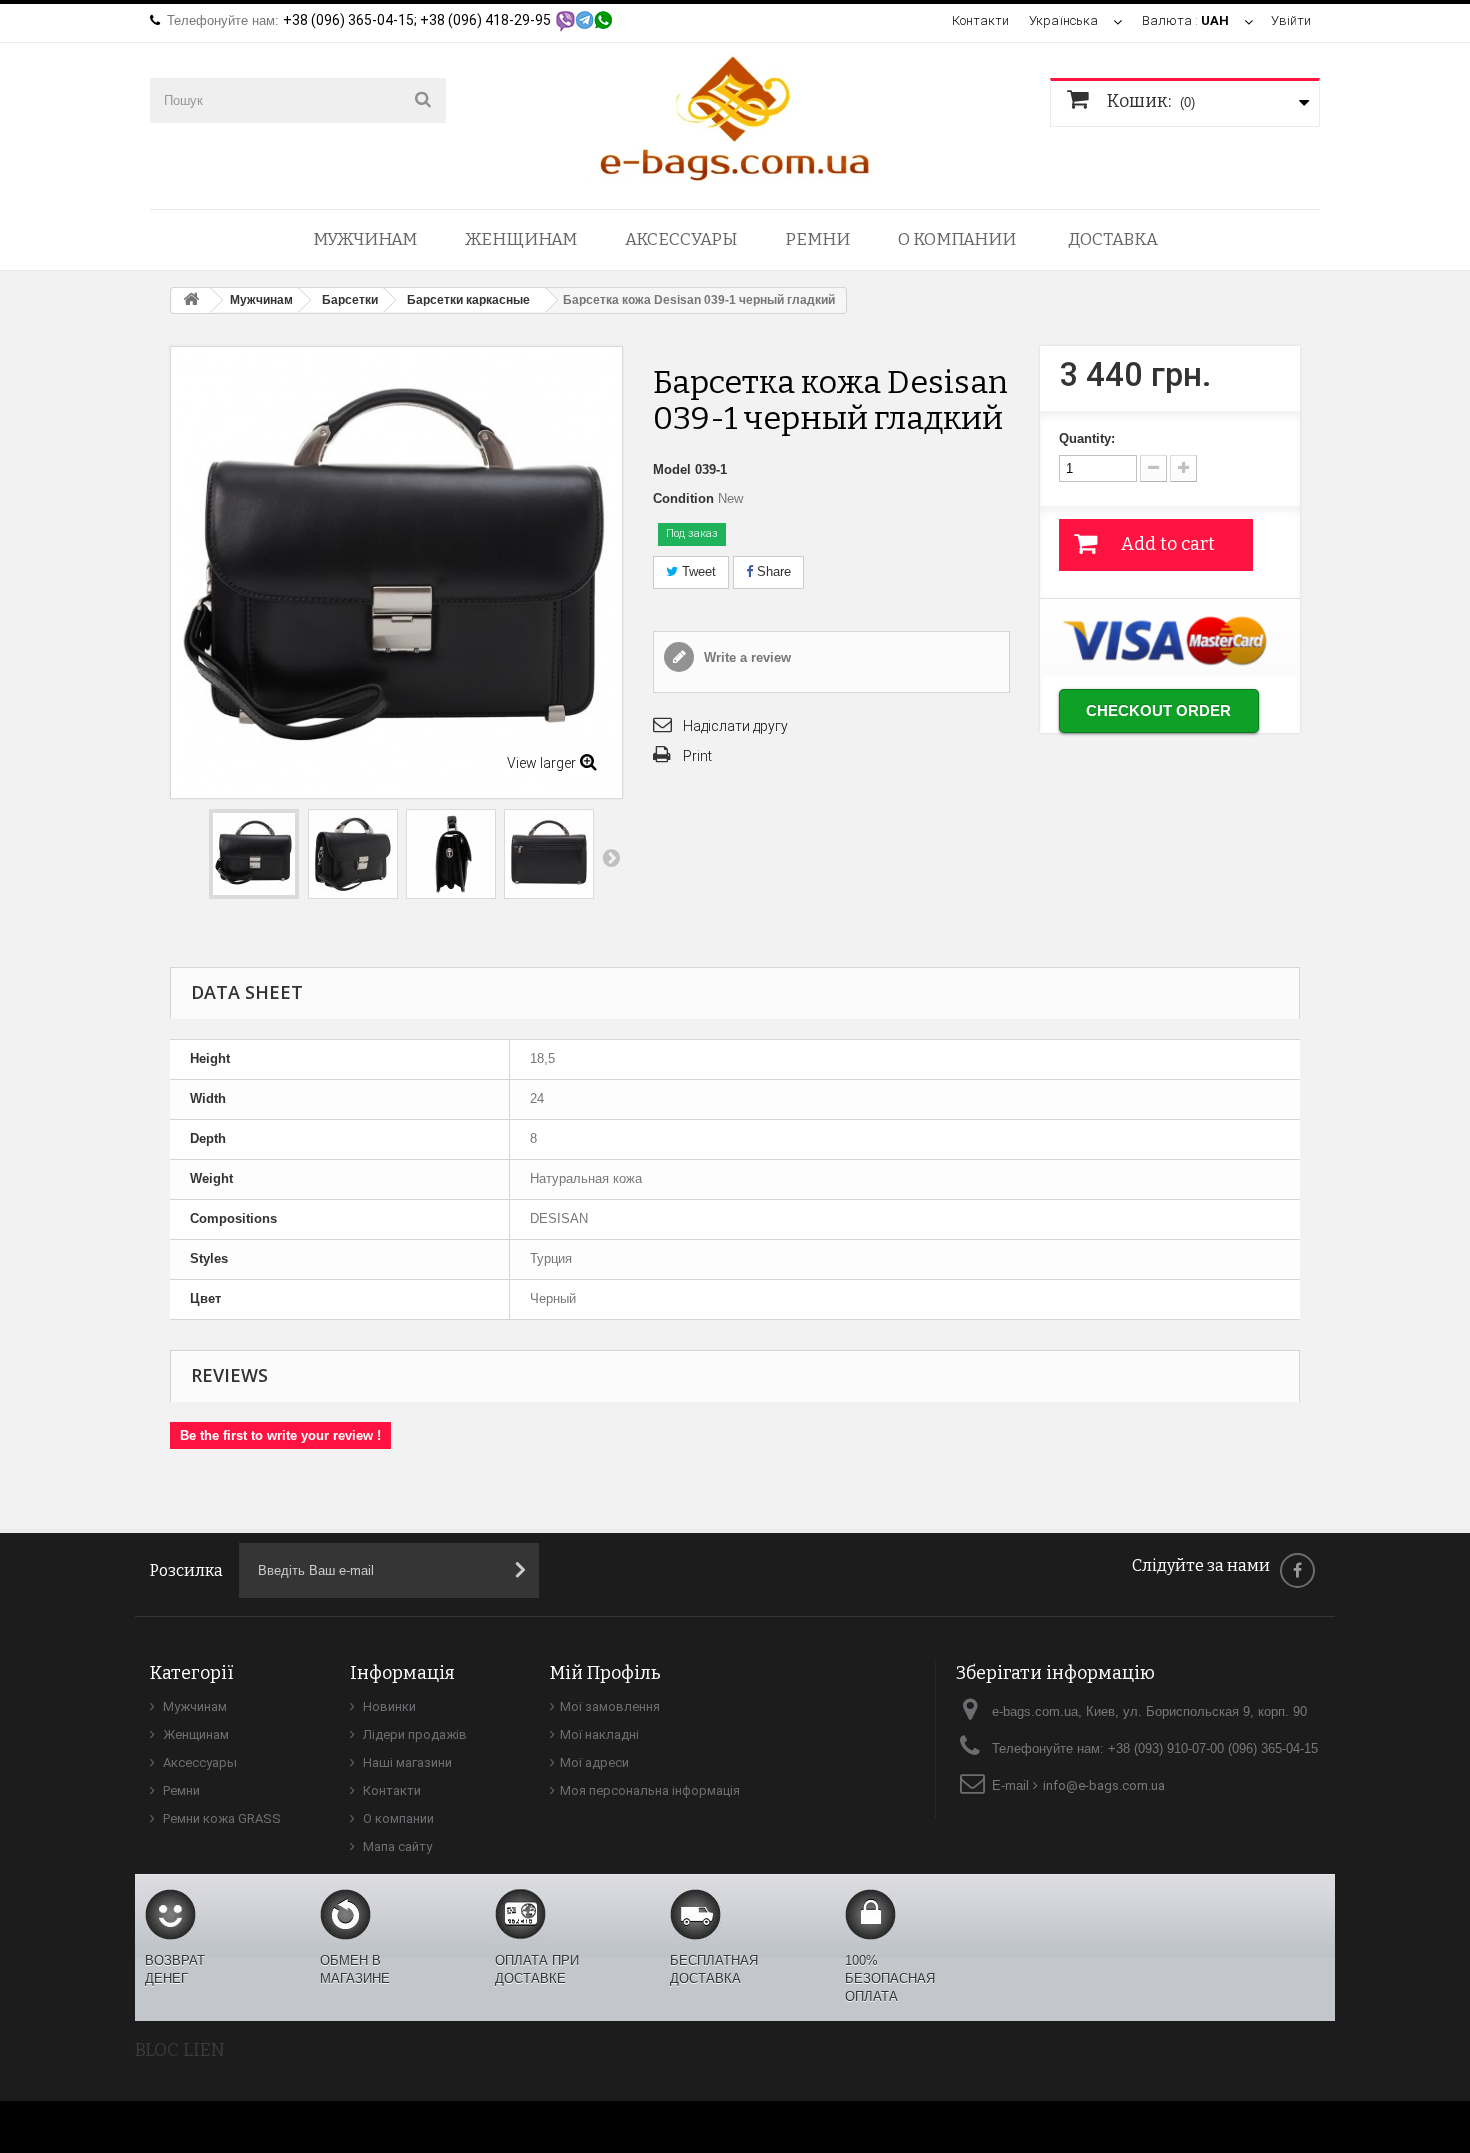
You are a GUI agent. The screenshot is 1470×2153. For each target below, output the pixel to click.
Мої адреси (594, 1762)
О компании (957, 239)
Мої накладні (599, 1734)
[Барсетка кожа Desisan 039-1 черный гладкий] (254, 854)
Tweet (697, 571)
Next (611, 857)
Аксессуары (681, 239)
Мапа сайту (396, 1846)
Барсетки (350, 300)
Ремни (817, 239)
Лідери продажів (413, 1734)
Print (697, 756)
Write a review (745, 657)
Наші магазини (406, 1762)
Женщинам (521, 239)
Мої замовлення (610, 1706)
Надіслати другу (735, 726)
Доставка (1113, 239)
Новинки (388, 1706)
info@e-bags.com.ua (1104, 1785)
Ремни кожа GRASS (220, 1818)
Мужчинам (365, 239)
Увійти (1291, 20)
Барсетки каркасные (468, 300)
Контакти (980, 20)
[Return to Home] (191, 300)
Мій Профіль (605, 1673)
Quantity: (1087, 438)
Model (672, 469)
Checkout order (1158, 710)
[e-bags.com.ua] (735, 116)
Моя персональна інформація (650, 1790)
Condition (683, 498)
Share (772, 571)
